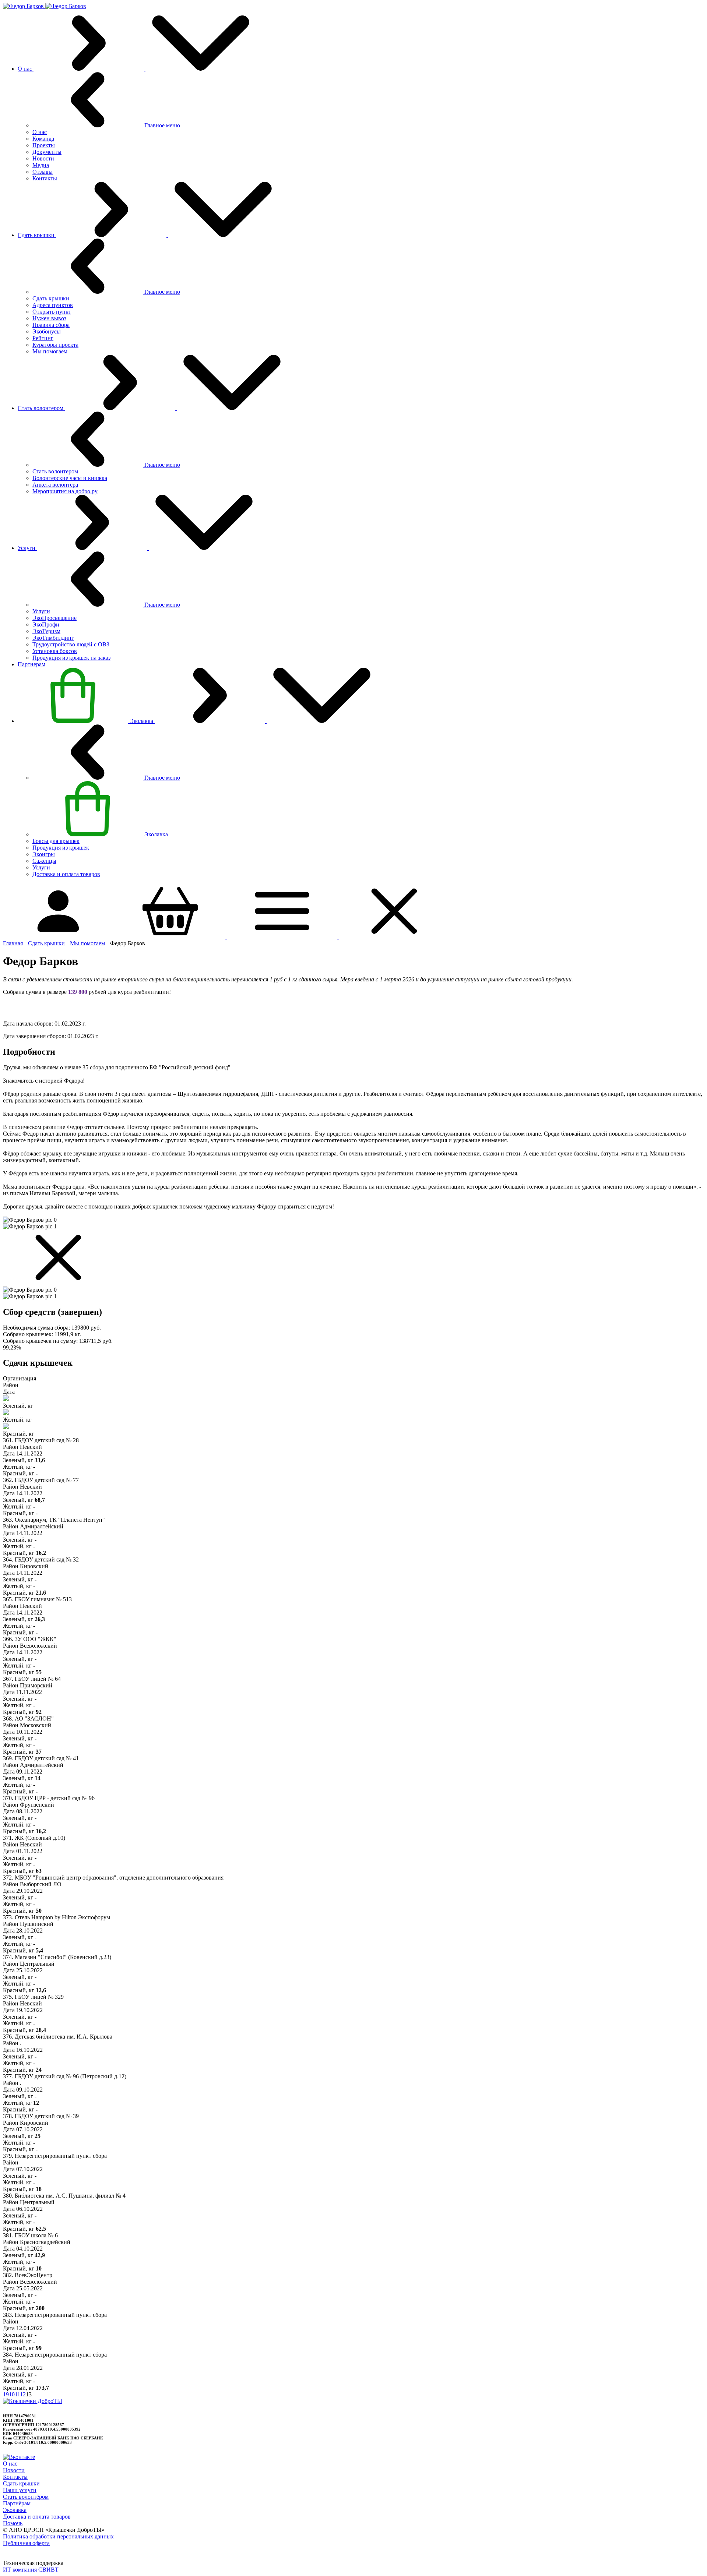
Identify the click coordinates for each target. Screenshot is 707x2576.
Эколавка (15, 2510)
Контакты (15, 2477)
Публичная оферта (26, 2543)
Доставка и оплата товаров (37, 2517)
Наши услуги (20, 2490)
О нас (10, 2464)
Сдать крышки (21, 2483)
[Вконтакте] (19, 2457)
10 (12, 2394)
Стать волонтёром (26, 2497)
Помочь (13, 2523)
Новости (14, 2470)
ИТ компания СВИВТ (31, 2570)
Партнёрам (17, 2503)
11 (17, 2394)
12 (23, 2394)
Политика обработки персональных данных (58, 2536)
